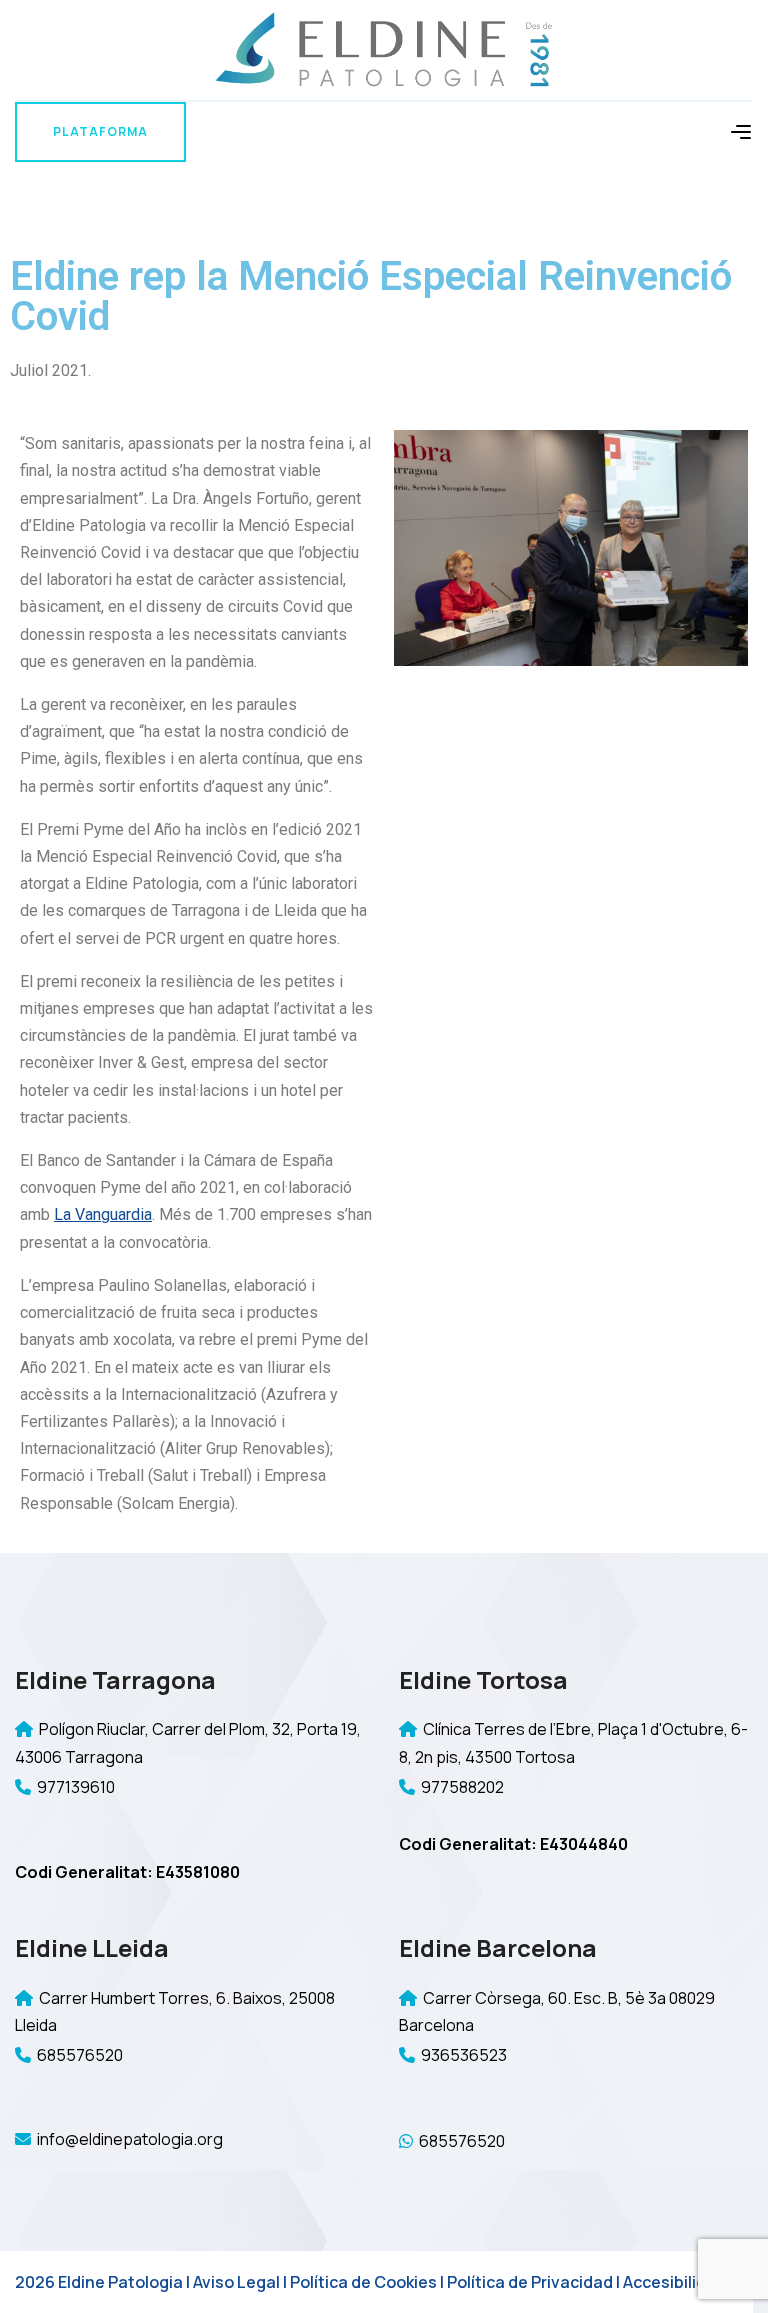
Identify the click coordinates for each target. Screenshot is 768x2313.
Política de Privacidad (530, 2282)
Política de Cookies (363, 2282)
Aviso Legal (236, 2282)
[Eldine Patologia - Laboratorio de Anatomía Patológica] (384, 48)
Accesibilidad (674, 2282)
